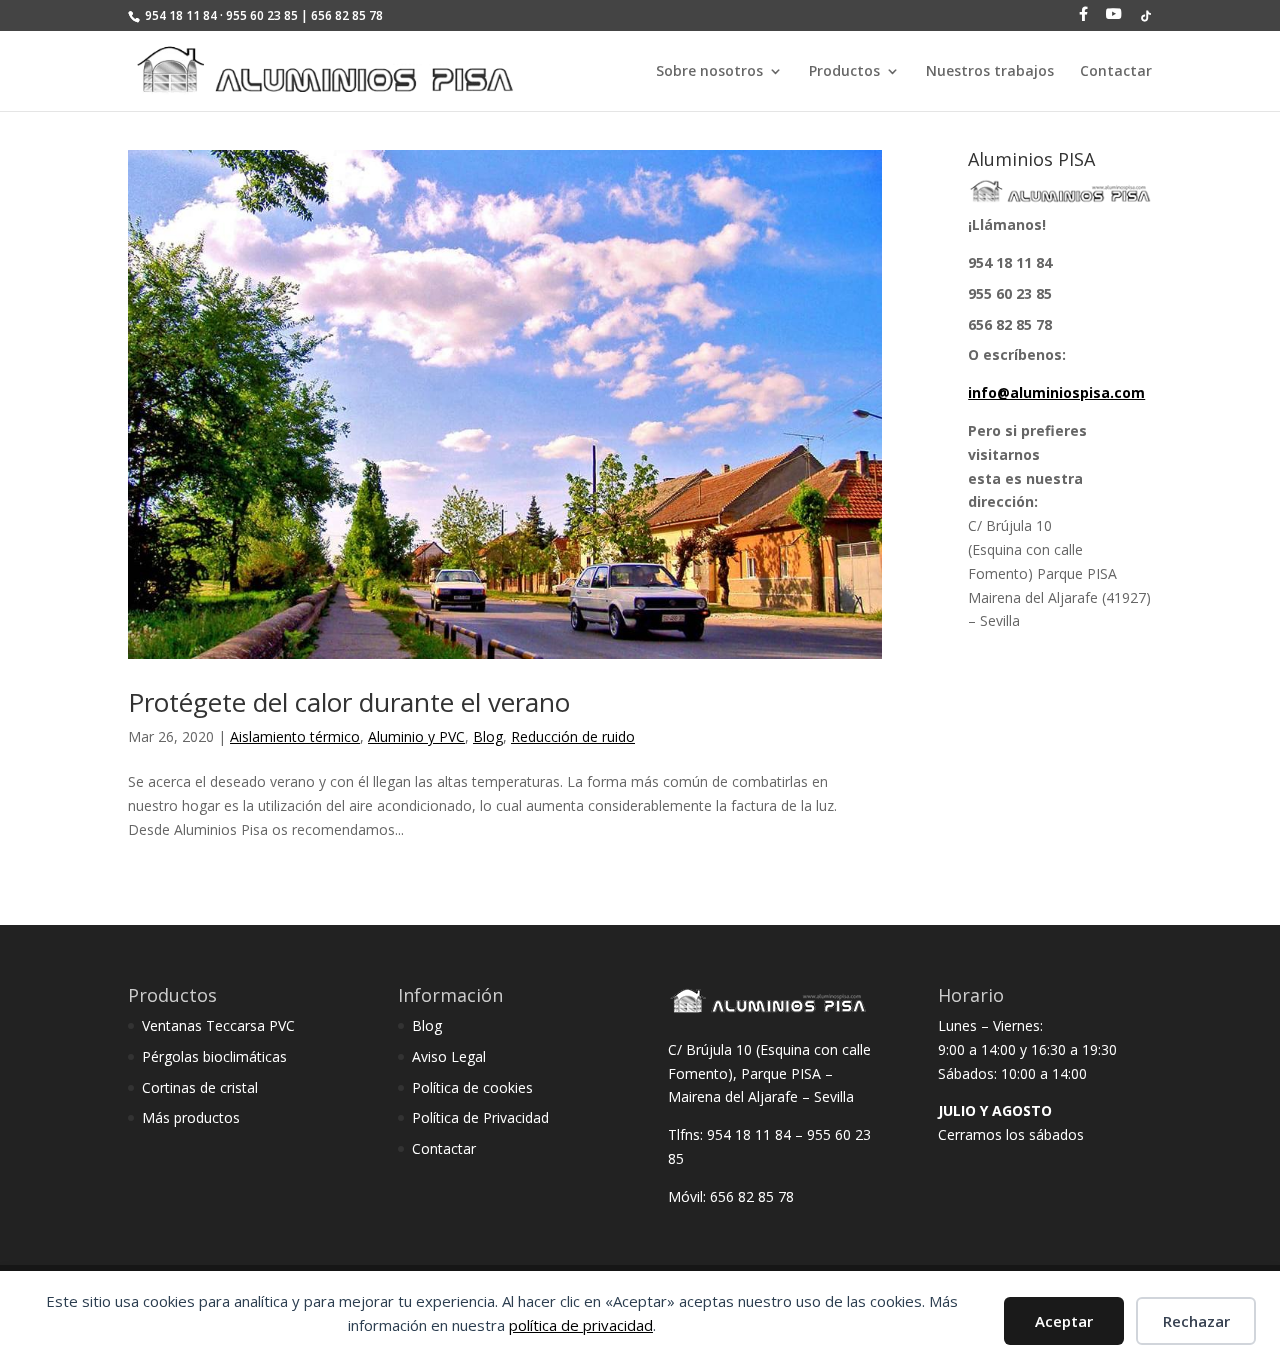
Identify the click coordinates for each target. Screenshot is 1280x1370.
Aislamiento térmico (295, 736)
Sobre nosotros (709, 72)
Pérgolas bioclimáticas (214, 1056)
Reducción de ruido (573, 736)
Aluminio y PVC (416, 736)
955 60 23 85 (1010, 293)
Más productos (191, 1117)
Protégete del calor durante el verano (349, 702)
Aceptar (1064, 1321)
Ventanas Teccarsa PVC (218, 1025)
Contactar (1116, 72)
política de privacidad (581, 1325)
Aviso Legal (449, 1056)
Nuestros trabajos (990, 72)
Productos (844, 72)
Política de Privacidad (480, 1117)
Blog (488, 736)
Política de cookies (472, 1087)
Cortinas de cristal (200, 1087)
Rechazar (1196, 1321)
